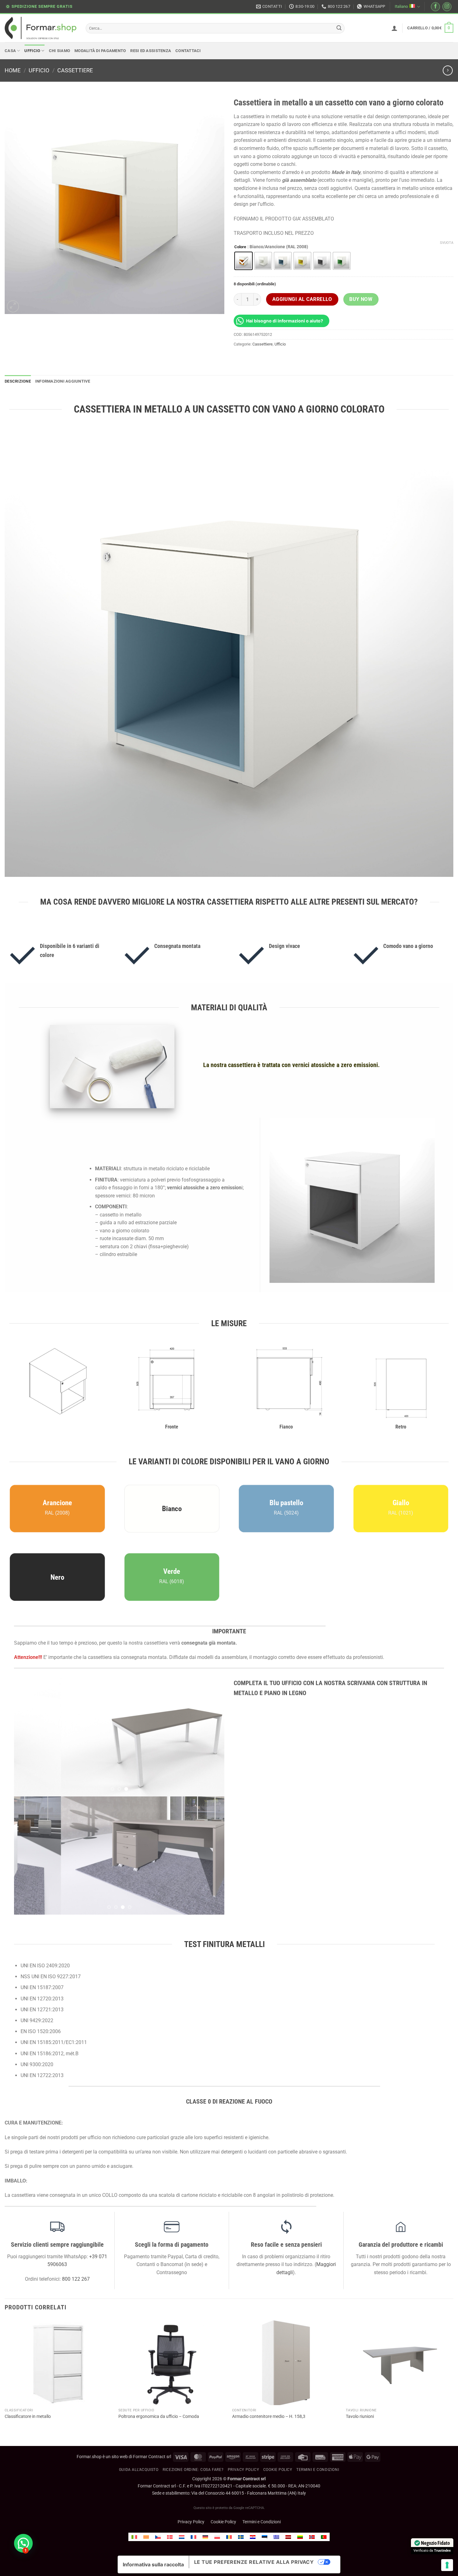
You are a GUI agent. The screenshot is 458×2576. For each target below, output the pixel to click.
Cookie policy (278, 2351)
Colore (240, 247)
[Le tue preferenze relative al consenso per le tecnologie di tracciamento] (447, 2565)
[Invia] (339, 28)
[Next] (212, 1737)
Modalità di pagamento (100, 51)
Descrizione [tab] (18, 381)
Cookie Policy (223, 2404)
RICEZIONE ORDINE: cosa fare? (193, 2351)
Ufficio (32, 51)
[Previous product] (448, 70)
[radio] (243, 261)
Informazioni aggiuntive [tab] (63, 381)
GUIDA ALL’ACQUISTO (139, 2351)
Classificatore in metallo (28, 2298)
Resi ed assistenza (151, 51)
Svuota (447, 243)
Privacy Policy (243, 2351)
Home (13, 70)
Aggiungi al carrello (302, 299)
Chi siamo (60, 51)
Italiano (401, 6)
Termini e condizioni (318, 2351)
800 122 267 (76, 2161)
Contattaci (188, 51)
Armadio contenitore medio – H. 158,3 (269, 2298)
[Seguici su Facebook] (435, 7)
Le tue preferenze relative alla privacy (254, 2444)
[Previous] (26, 1737)
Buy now (361, 299)
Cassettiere (75, 70)
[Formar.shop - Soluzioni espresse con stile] (41, 28)
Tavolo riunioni (360, 2298)
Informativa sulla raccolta (153, 2446)
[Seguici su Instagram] (447, 7)
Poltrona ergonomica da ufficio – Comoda (159, 2298)
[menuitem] (134, 2419)
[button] (394, 28)
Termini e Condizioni (262, 2404)
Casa (10, 51)
